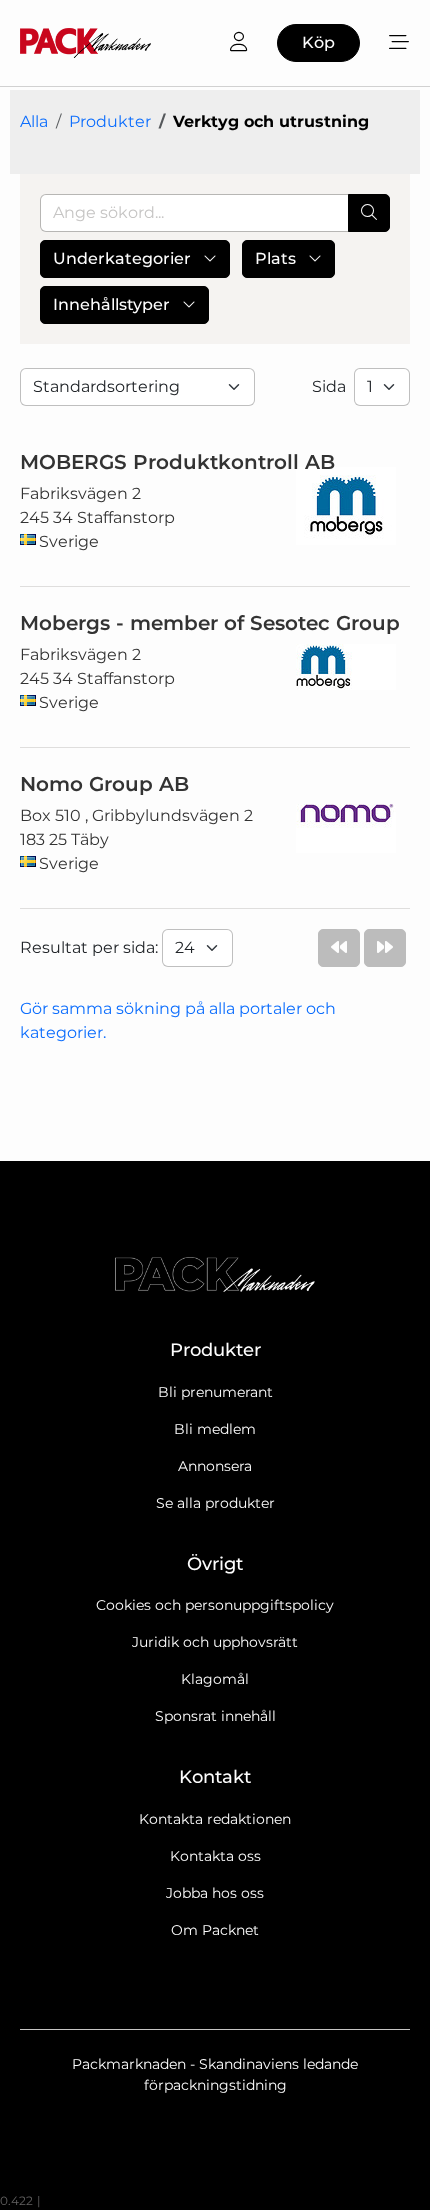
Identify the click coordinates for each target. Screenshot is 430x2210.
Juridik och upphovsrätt (215, 1642)
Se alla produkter (215, 1503)
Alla (34, 121)
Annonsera (215, 1466)
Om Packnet (215, 1930)
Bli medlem (215, 1429)
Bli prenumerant (215, 1392)
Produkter (110, 121)
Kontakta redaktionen (215, 1819)
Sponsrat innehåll (215, 1716)
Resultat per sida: (91, 947)
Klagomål (215, 1679)
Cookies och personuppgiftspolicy (215, 1605)
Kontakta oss (215, 1856)
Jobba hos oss (215, 1893)
